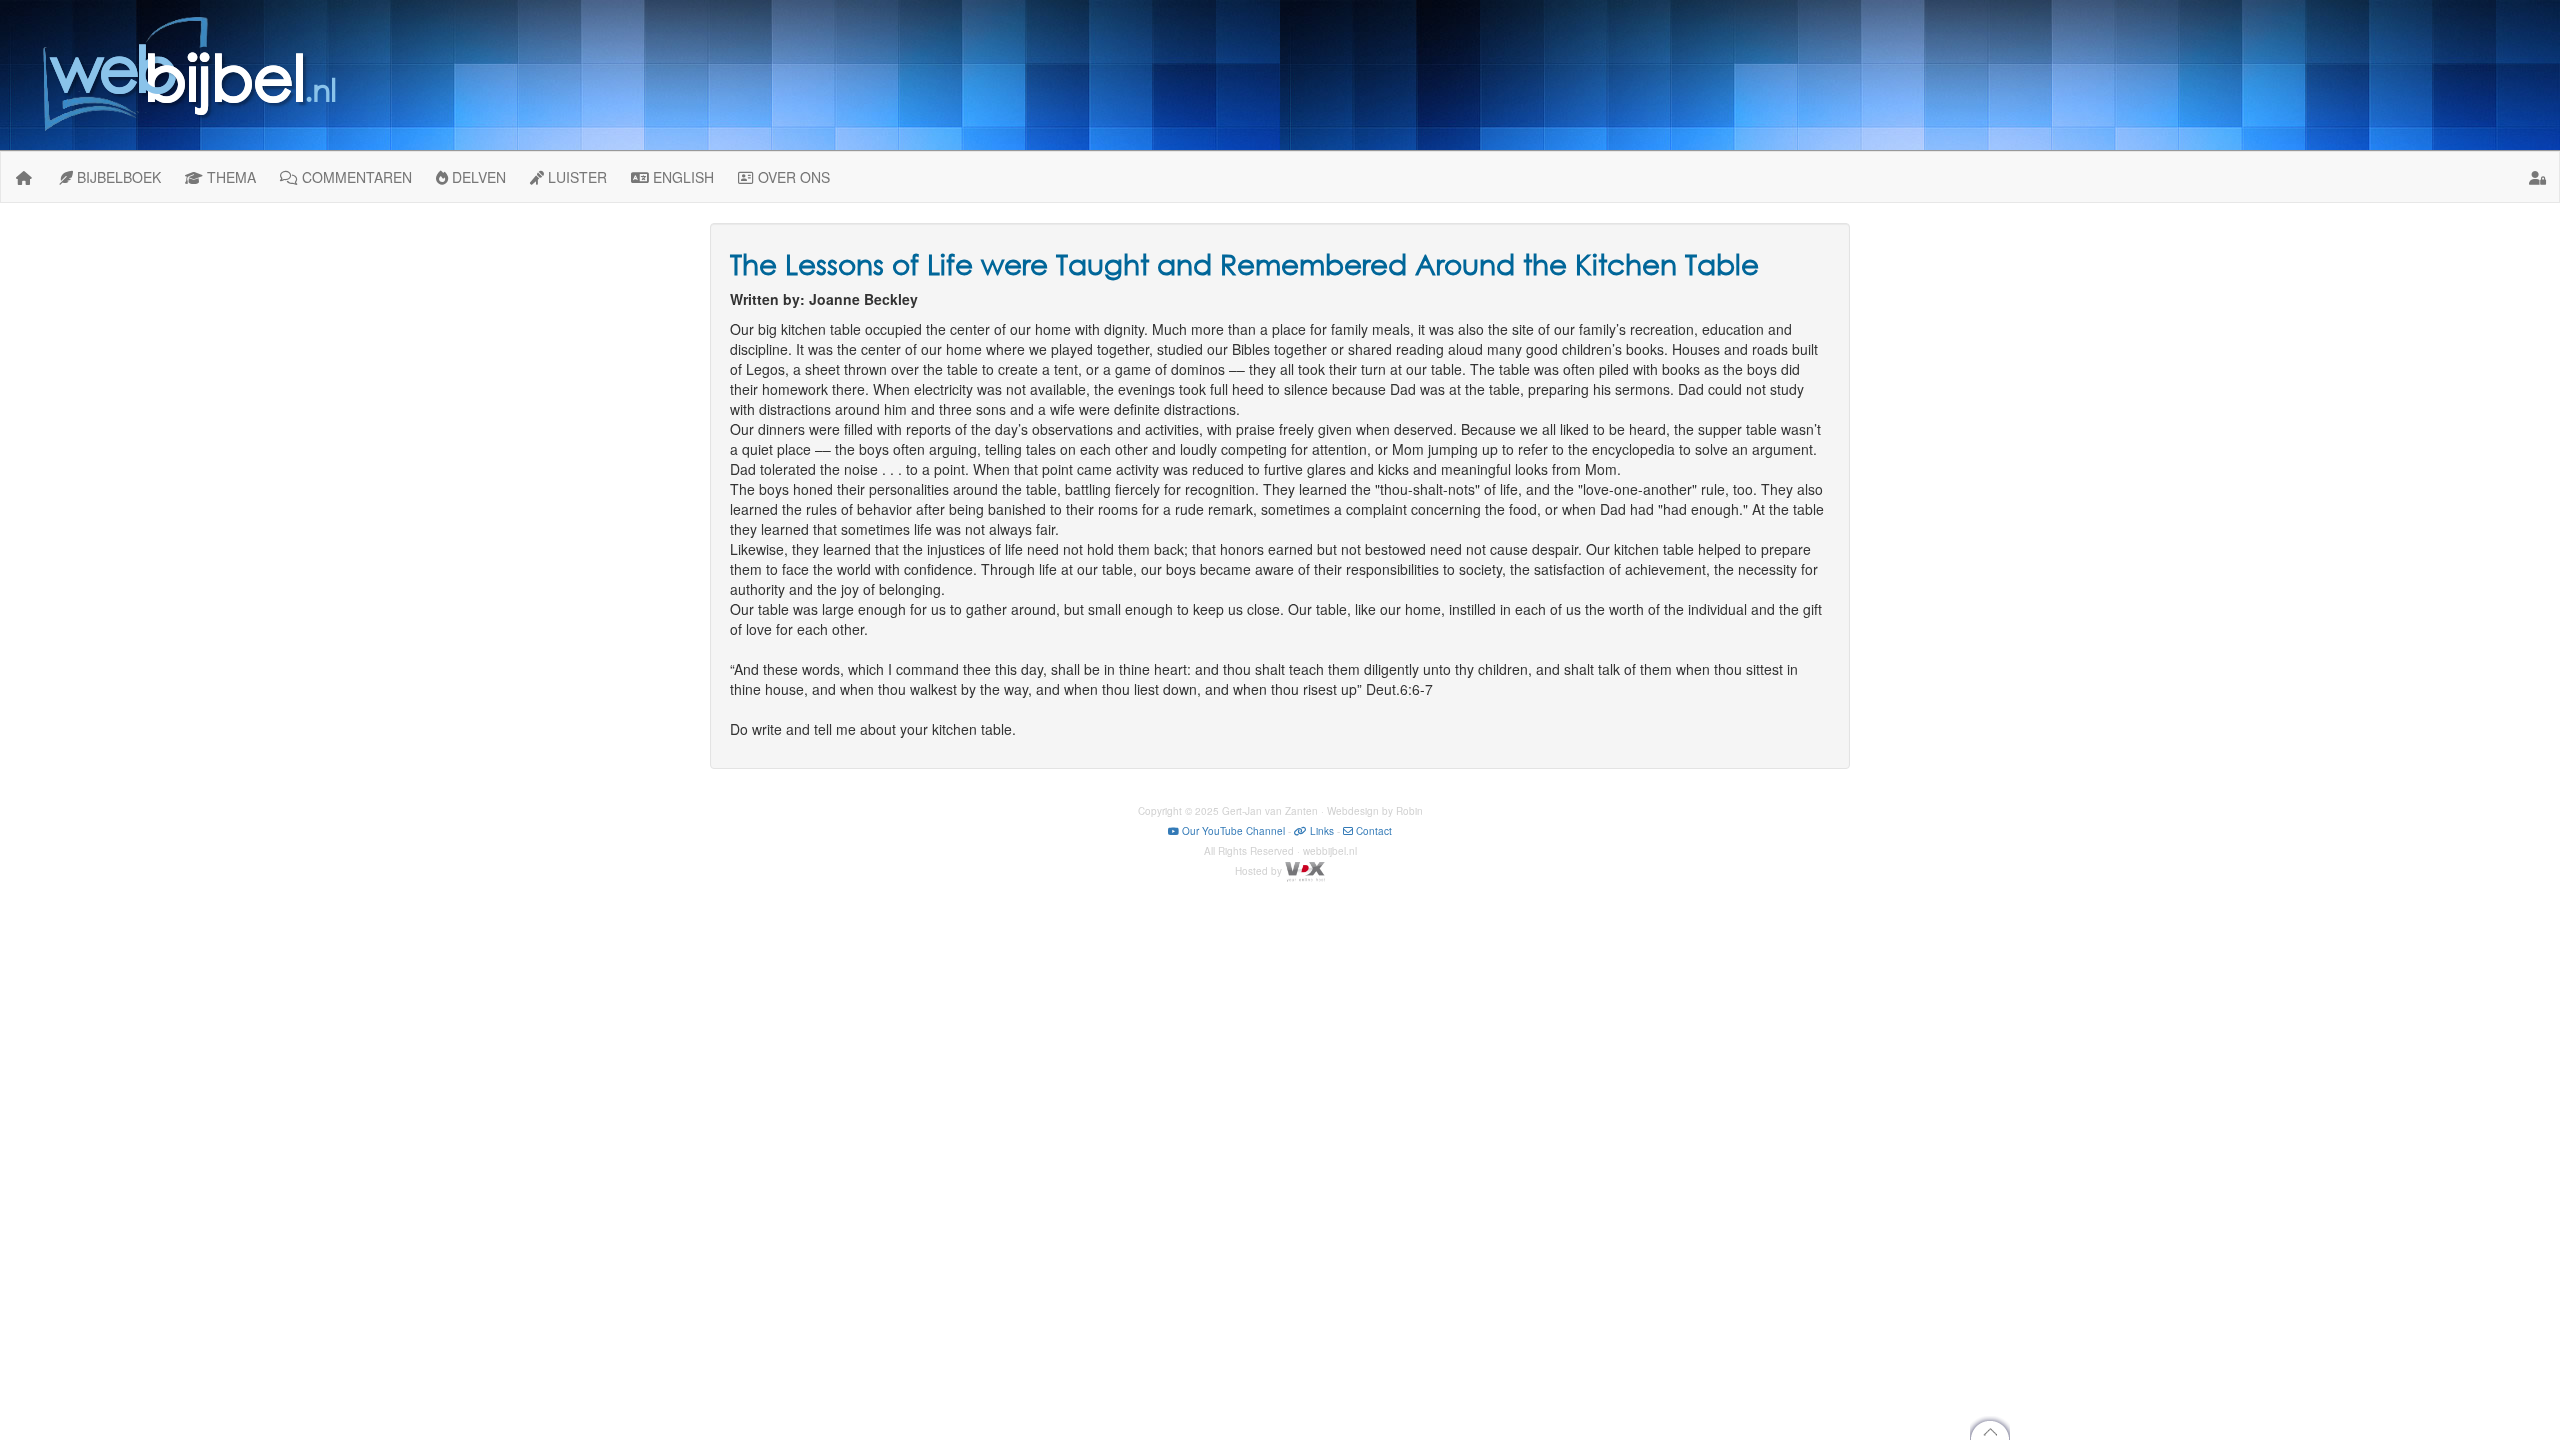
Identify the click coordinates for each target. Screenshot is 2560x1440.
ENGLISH (681, 177)
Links (1320, 831)
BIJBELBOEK (117, 177)
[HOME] (24, 177)
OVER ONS (792, 177)
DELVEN (477, 177)
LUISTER (575, 177)
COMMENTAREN (355, 177)
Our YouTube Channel (1232, 831)
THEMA (229, 177)
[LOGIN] (2538, 177)
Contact (1372, 831)
